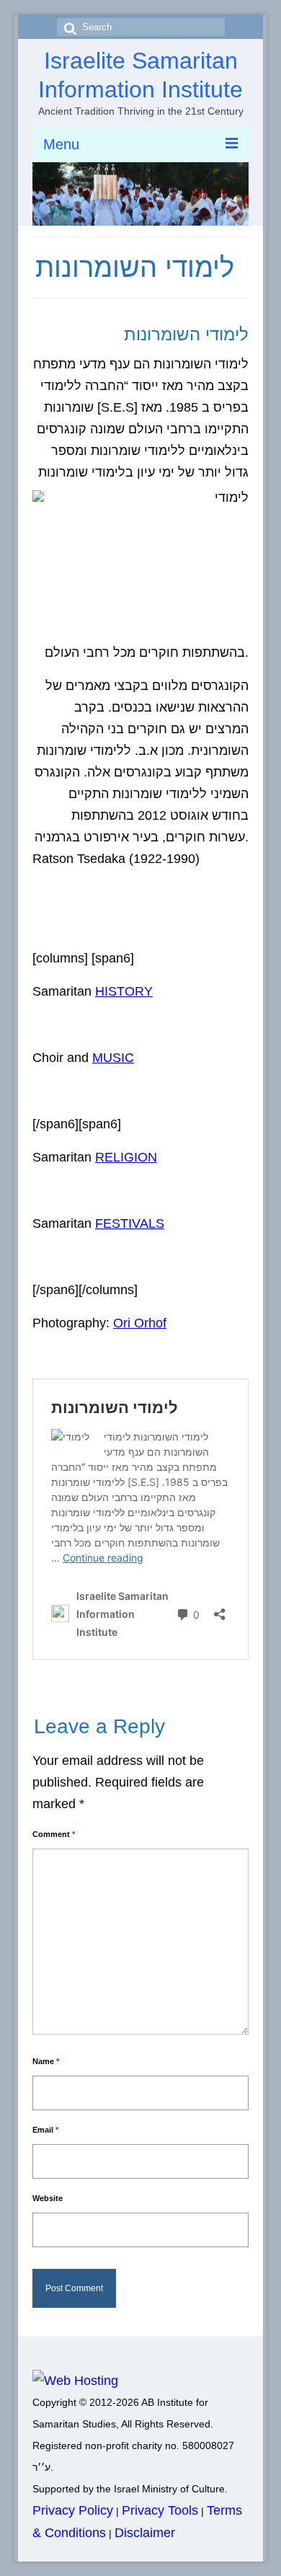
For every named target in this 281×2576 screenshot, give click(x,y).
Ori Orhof (140, 1323)
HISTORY (124, 991)
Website (48, 2198)
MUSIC (113, 1058)
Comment (54, 1834)
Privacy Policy (73, 2510)
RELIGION (126, 1157)
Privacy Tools (160, 2510)
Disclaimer (145, 2533)
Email (45, 2130)
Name (46, 2061)
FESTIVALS (130, 1223)
